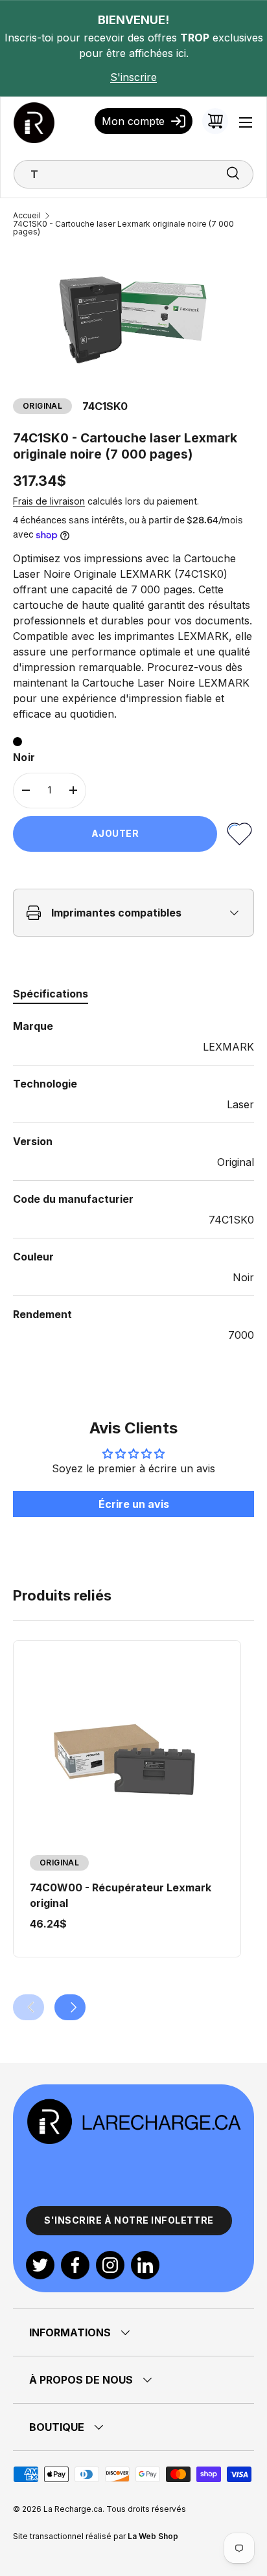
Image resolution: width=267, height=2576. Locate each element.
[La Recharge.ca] (133, 2105)
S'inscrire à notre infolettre (129, 2220)
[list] (133, 317)
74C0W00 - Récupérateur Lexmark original (121, 1895)
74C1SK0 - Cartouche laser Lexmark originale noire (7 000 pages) (123, 228)
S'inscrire (133, 77)
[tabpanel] (133, 1180)
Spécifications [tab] (51, 994)
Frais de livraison (49, 501)
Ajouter (115, 833)
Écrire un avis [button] (134, 1504)
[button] (215, 121)
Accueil (27, 216)
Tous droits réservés (146, 2509)
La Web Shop (153, 2536)
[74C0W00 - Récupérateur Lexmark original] (127, 1754)
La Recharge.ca (73, 2509)
